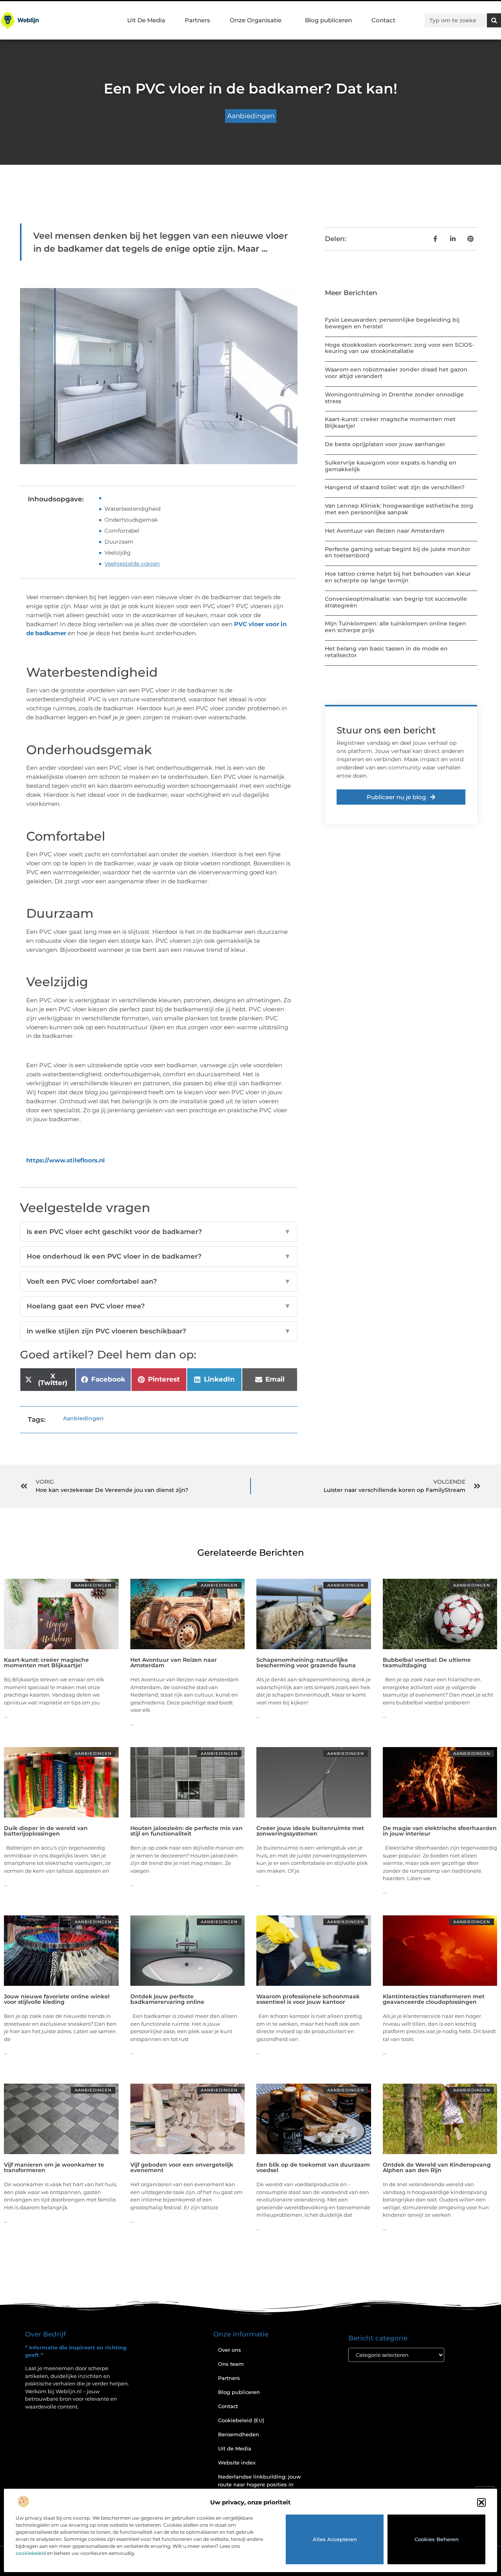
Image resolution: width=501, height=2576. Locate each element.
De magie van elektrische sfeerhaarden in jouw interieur (440, 1831)
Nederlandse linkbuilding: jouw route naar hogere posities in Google (260, 2484)
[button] (481, 2502)
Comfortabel (122, 531)
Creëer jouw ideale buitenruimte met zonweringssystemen (310, 1831)
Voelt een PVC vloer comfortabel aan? (159, 1281)
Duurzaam (119, 542)
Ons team (231, 2364)
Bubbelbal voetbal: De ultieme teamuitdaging (427, 1663)
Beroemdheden (239, 2434)
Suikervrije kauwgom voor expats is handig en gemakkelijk (391, 466)
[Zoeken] (494, 20)
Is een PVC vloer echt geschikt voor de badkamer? (159, 1232)
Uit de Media (235, 2448)
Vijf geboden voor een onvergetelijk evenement (182, 2167)
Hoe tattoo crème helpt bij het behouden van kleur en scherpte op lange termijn (398, 577)
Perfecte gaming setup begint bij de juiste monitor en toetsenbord (398, 552)
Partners (197, 20)
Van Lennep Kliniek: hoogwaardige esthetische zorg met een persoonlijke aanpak (399, 509)
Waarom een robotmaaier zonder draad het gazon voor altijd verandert (396, 373)
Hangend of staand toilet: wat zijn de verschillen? (395, 487)
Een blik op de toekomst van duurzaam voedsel (313, 2167)
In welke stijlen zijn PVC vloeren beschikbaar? (159, 1331)
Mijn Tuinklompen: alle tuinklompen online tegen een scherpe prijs (396, 627)
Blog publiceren (328, 20)
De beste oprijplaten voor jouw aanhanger (385, 444)
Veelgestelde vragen (132, 564)
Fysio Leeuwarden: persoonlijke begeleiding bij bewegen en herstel (392, 323)
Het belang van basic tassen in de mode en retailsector (386, 652)
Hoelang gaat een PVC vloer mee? (159, 1306)
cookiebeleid (31, 2553)
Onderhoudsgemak (131, 520)
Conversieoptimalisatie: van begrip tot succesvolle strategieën (396, 602)
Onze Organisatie (256, 20)
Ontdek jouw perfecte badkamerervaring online (167, 1999)
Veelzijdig (118, 553)
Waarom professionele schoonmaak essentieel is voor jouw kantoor (308, 1999)
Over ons (230, 2350)
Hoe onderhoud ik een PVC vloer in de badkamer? (159, 1256)
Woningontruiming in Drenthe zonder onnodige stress (394, 398)
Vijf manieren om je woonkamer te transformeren (54, 2167)
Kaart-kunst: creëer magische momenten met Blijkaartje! (390, 422)
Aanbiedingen (251, 116)
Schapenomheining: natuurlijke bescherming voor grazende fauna (306, 1663)
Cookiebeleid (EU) (241, 2420)
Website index (237, 2463)
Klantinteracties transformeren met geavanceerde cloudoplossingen (434, 1999)
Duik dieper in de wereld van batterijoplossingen (46, 1831)
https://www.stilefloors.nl (66, 1160)
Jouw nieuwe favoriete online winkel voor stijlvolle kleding (57, 1999)
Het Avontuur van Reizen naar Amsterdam (385, 531)
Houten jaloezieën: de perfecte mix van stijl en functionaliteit (187, 1831)
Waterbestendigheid (132, 509)
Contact (383, 20)
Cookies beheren (437, 2539)
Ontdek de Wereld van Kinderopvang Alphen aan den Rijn (437, 2167)
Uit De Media (146, 20)
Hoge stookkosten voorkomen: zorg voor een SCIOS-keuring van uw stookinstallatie (399, 348)
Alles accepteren (335, 2539)
